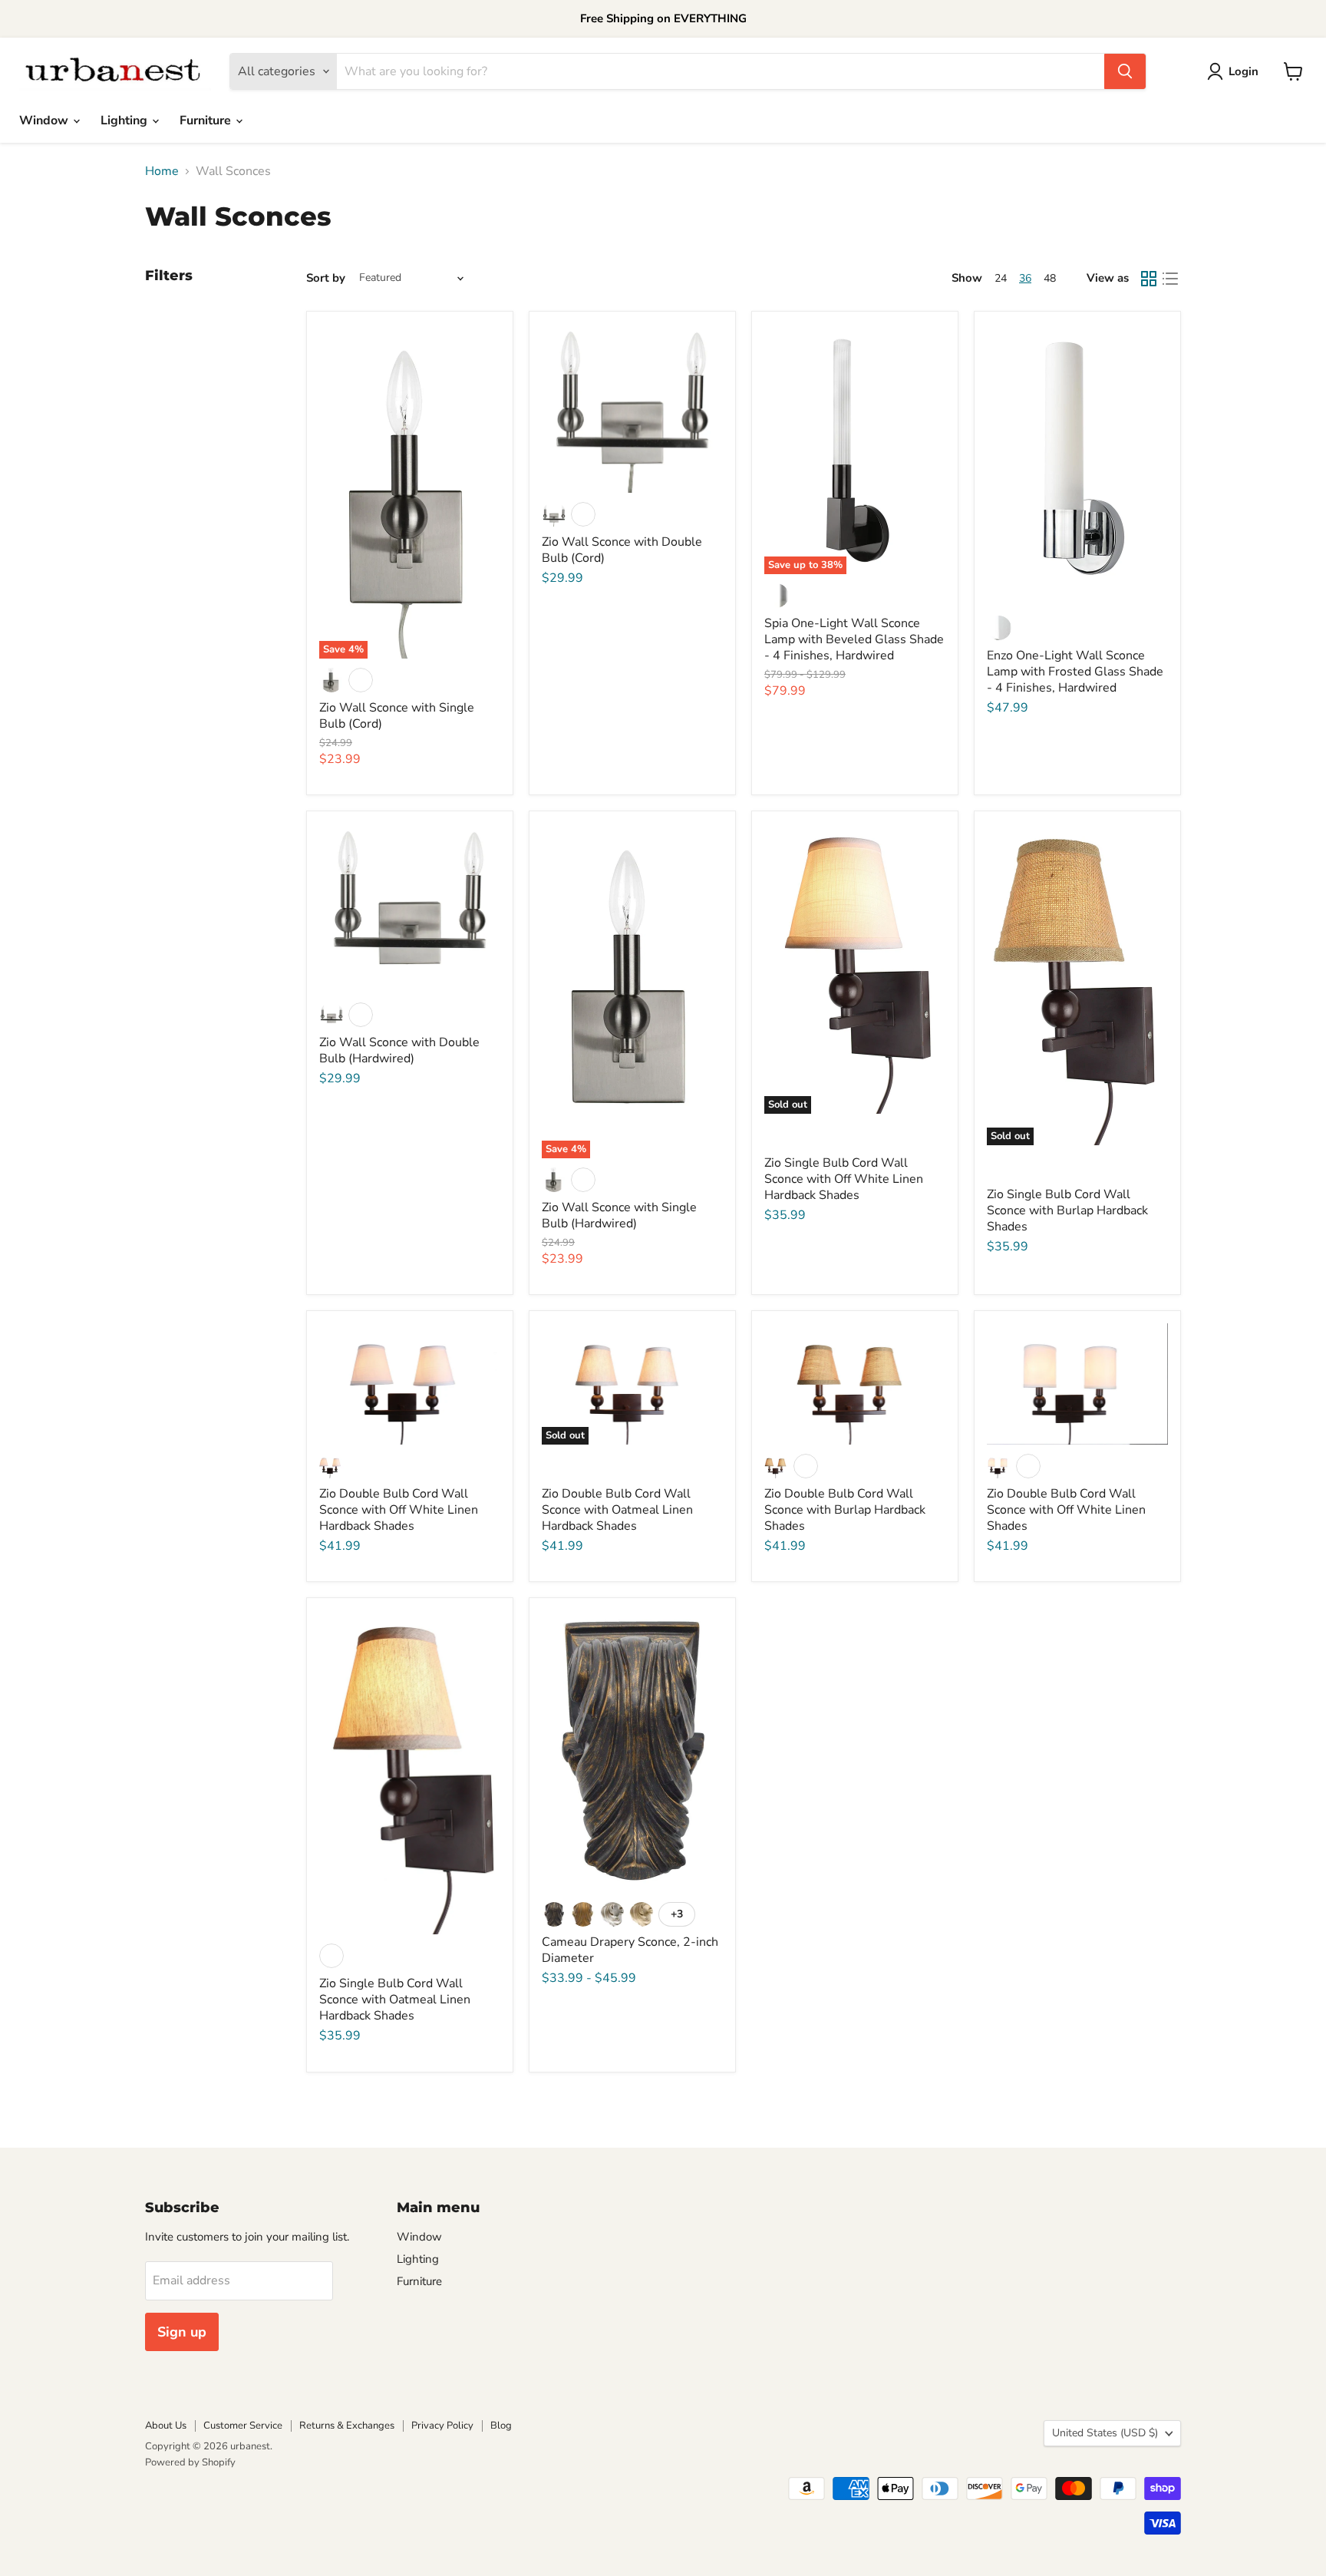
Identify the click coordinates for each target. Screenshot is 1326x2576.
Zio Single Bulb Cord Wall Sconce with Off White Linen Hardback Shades (844, 1179)
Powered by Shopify (190, 2462)
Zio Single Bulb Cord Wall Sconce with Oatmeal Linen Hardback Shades (395, 2000)
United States (1105, 2433)
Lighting (125, 121)
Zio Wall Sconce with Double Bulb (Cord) (622, 550)
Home (162, 171)
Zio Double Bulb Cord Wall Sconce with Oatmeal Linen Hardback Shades (617, 1510)
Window (45, 121)
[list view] (1170, 279)
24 (1001, 278)
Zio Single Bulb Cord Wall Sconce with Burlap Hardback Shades (1067, 1210)
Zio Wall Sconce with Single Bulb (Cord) (397, 716)
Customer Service (243, 2426)
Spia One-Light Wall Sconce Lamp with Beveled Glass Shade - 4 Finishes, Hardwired (854, 639)
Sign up (182, 2332)
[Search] (1125, 71)
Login (1244, 71)
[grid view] (1149, 279)
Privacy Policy (442, 2426)
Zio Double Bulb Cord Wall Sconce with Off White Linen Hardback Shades (399, 1510)
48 (1050, 278)
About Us (166, 2426)
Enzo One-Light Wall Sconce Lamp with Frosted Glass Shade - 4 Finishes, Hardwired (1075, 672)
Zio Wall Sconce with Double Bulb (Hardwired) (399, 1050)
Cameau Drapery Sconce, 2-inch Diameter (630, 1950)
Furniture (207, 121)
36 (1025, 278)
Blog (501, 2426)
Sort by (326, 278)
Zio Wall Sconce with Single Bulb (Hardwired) (619, 1215)
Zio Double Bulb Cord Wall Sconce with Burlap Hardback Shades (845, 1510)
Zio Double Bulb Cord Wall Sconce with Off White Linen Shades (1066, 1510)
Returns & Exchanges (347, 2426)
